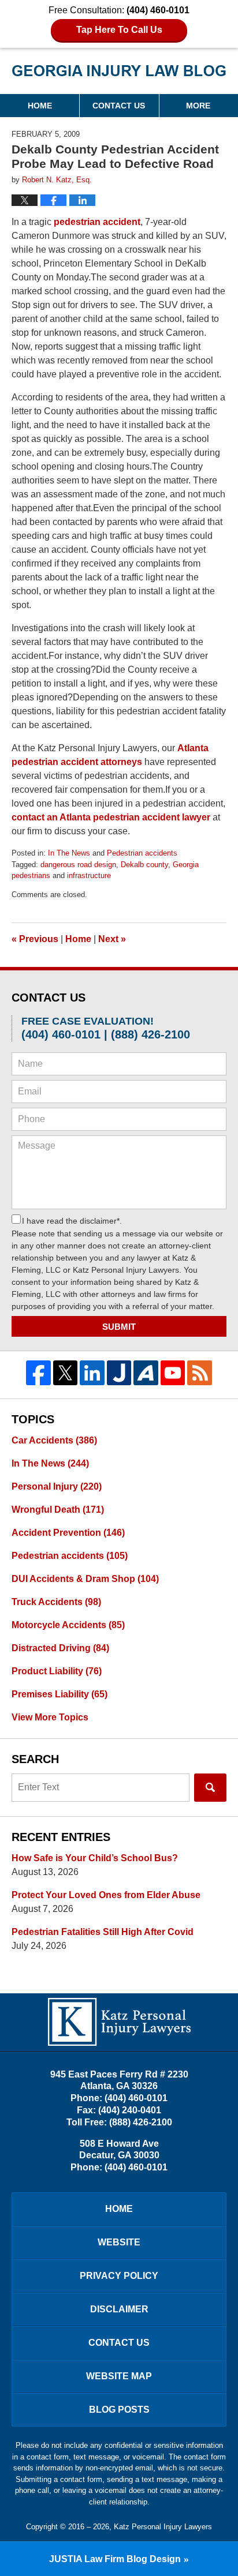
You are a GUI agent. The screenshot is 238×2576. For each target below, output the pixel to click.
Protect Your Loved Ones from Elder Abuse (106, 1895)
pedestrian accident (97, 222)
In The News (69, 853)
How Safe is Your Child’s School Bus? (95, 1858)
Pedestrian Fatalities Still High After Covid (103, 1932)
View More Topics (50, 1717)
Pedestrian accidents (142, 853)
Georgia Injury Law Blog (119, 75)
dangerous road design (78, 865)
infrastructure (89, 875)
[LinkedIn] (92, 1373)
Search (210, 1788)
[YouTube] (173, 1373)
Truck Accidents (56, 1602)
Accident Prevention (68, 1533)
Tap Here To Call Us (119, 30)
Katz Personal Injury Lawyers (163, 2527)
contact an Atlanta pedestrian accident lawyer (111, 817)
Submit (119, 1327)
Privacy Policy (119, 2276)
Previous (35, 939)
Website (119, 2242)
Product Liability (57, 1671)
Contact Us (119, 106)
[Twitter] (66, 1373)
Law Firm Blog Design (115, 2559)
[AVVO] (146, 1373)
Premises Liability (59, 1694)
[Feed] (200, 1373)
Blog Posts (119, 2410)
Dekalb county (144, 865)
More (198, 106)
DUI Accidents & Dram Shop (85, 1579)
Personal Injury (57, 1486)
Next (112, 939)
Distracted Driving (60, 1648)
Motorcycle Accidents (68, 1625)
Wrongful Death (58, 1510)
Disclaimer (119, 2309)
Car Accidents (54, 1440)
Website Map (119, 2376)
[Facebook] (38, 1373)
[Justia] (119, 1373)
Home (40, 106)
